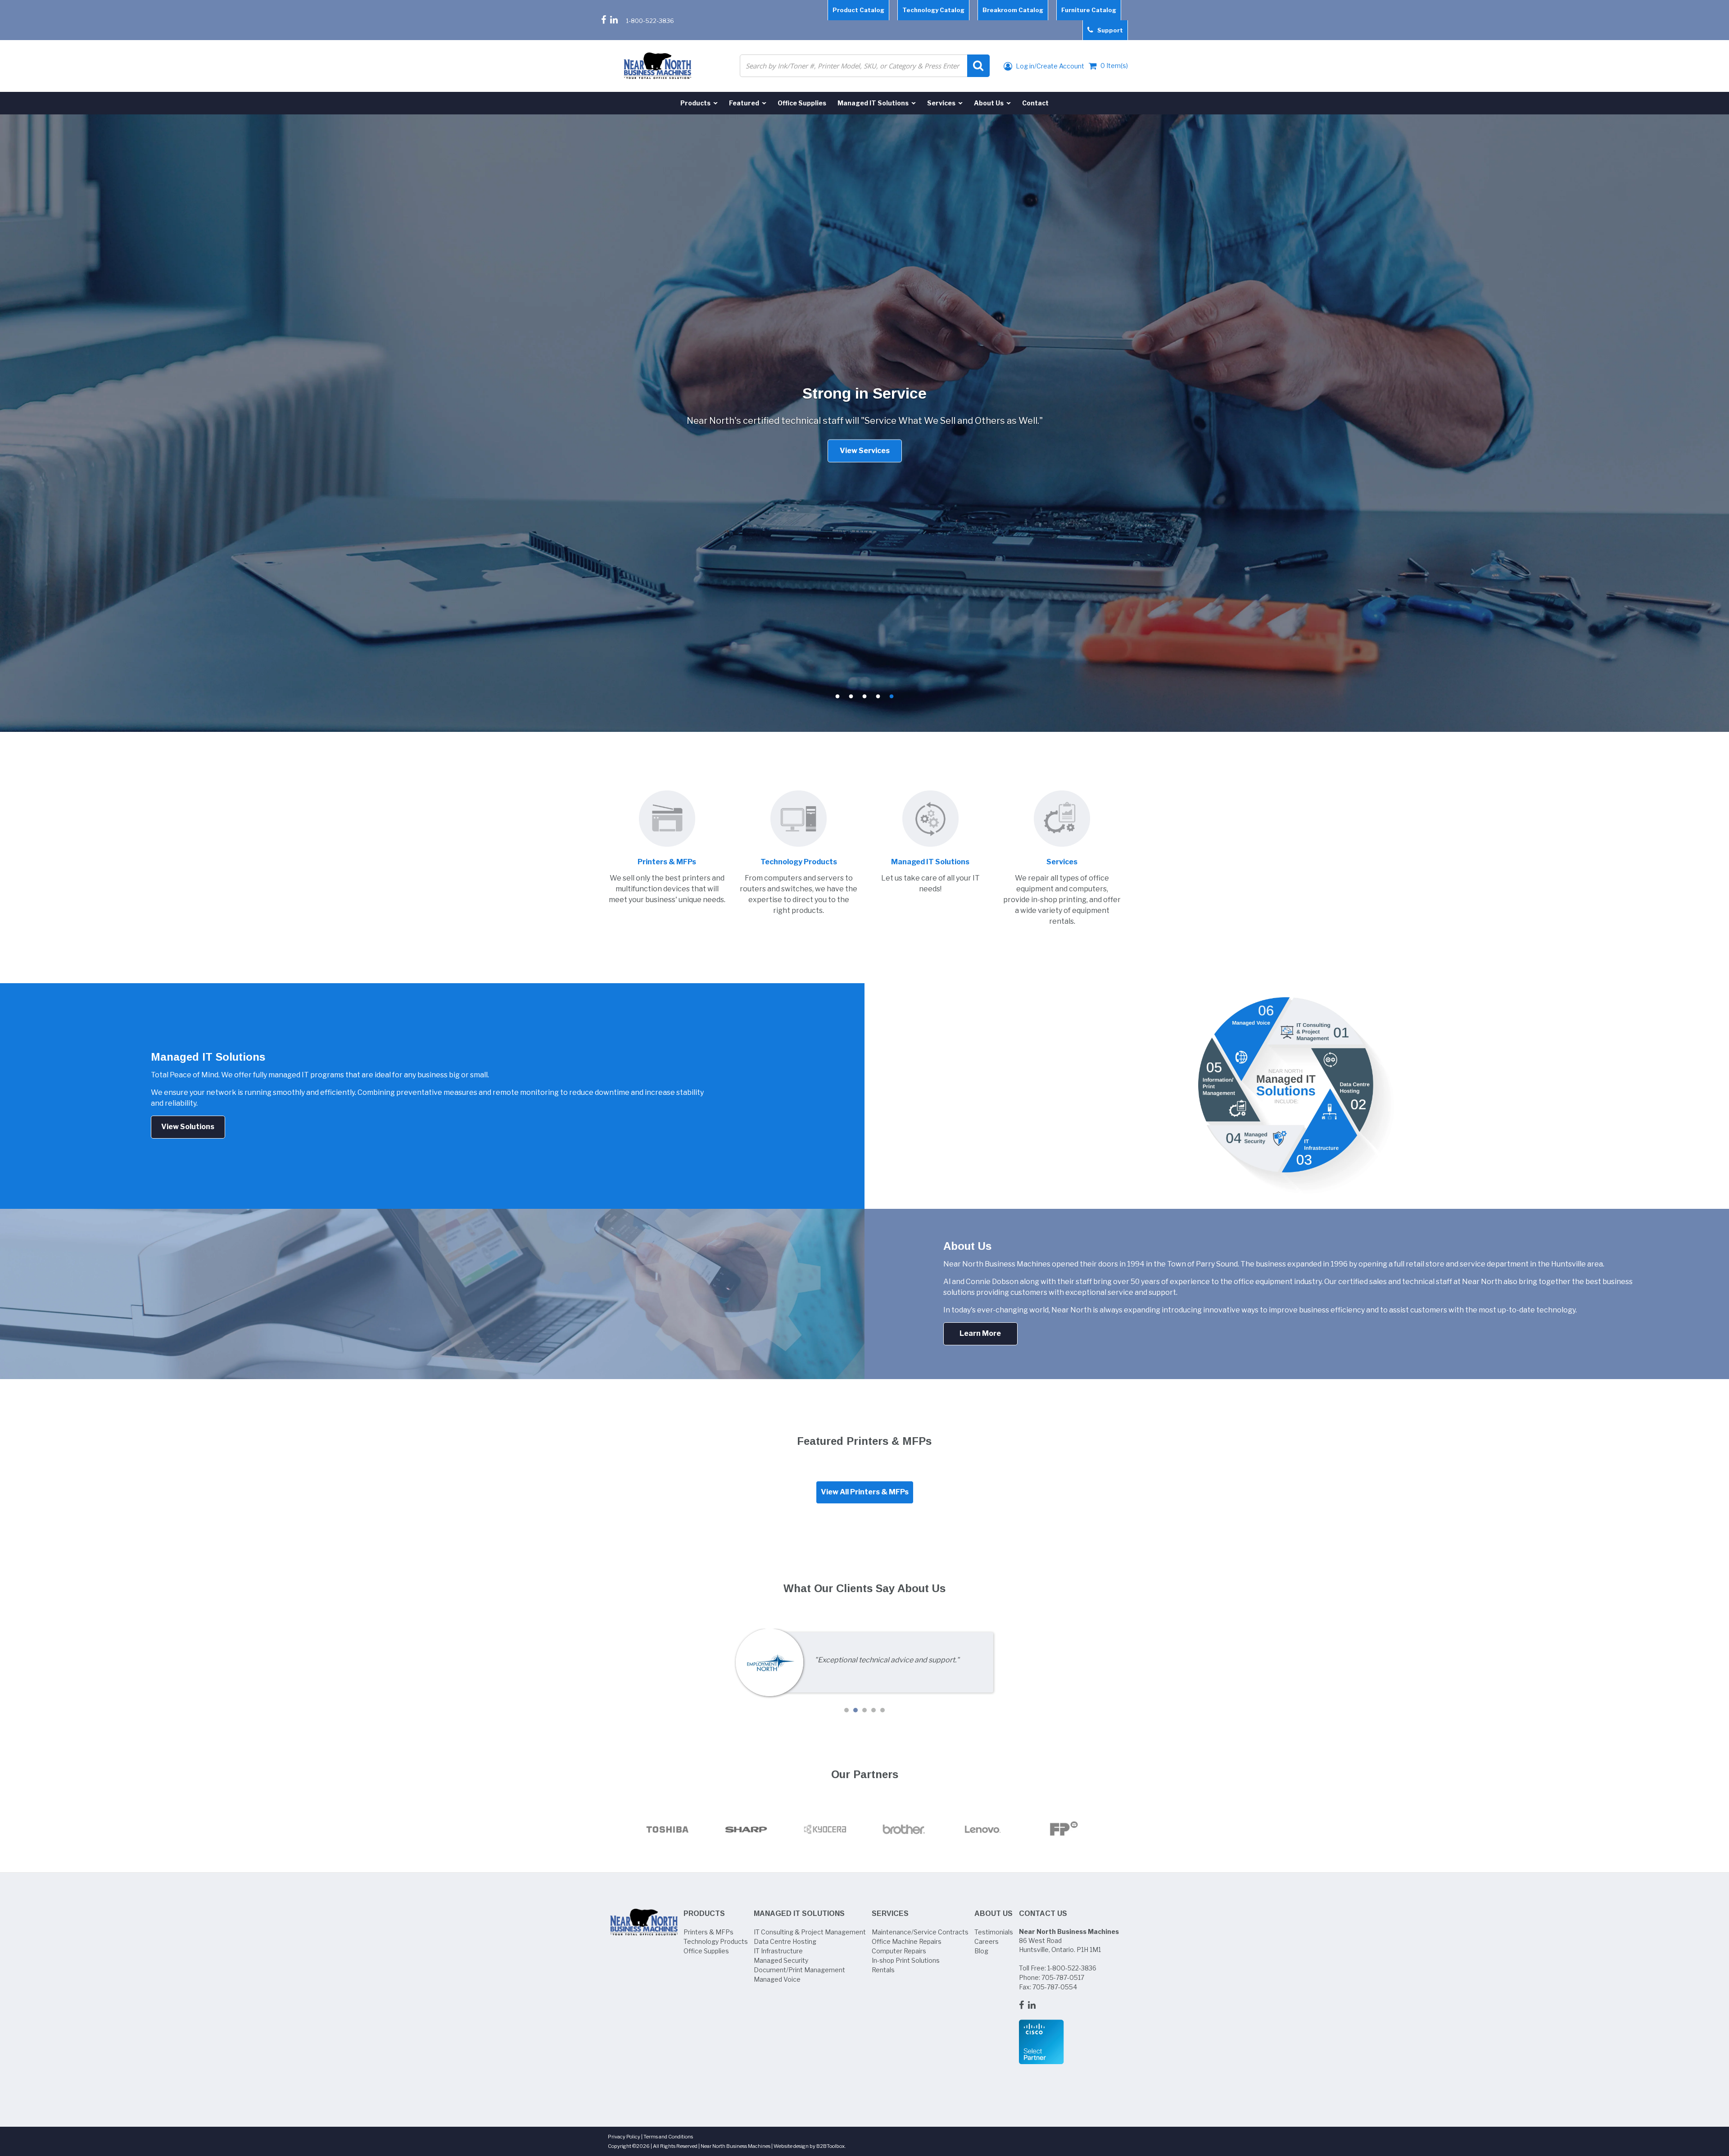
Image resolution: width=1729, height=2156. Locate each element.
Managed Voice (777, 1979)
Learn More (980, 1333)
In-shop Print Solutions (906, 1960)
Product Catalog (858, 10)
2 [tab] (851, 697)
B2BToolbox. (831, 2146)
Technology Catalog (933, 10)
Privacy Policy (624, 2137)
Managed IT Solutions (799, 1913)
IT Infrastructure (778, 1951)
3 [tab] (864, 697)
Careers (987, 1941)
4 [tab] (878, 697)
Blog (981, 1951)
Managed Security (781, 1960)
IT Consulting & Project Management (810, 1932)
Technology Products (716, 1941)
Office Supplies (706, 1951)
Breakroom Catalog (1013, 10)
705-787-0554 (1055, 1987)
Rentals (883, 1970)
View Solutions (188, 1127)
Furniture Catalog (1089, 10)
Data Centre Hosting (785, 1941)
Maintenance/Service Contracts (920, 1932)
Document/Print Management (799, 1970)
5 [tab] (892, 697)
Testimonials (994, 1932)
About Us (993, 1913)
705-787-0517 (1063, 1977)
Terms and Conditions (668, 2137)
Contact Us (1043, 1913)
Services (890, 1913)
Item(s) (1114, 66)
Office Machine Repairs (907, 1941)
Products (704, 1913)
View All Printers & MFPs (865, 1492)
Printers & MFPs (708, 1932)
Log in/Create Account (1049, 66)
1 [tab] (837, 697)
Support (1108, 30)
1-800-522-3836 (650, 21)
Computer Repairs (899, 1951)
